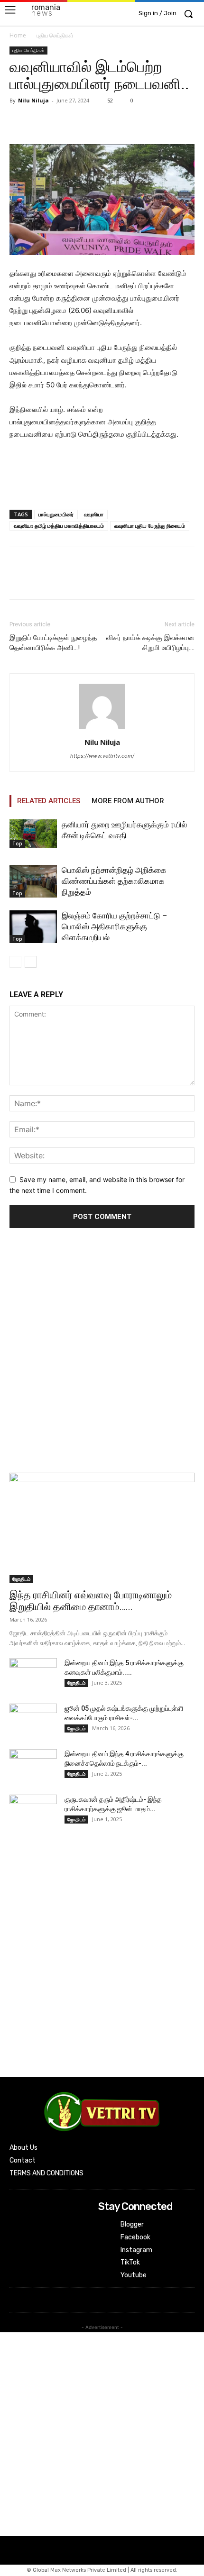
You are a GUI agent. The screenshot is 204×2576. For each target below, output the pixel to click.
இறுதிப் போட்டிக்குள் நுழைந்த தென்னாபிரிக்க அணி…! (53, 643)
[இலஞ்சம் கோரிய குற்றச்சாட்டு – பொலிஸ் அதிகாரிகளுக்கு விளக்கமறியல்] (33, 927)
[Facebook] (19, 122)
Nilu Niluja (33, 100)
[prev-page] (15, 962)
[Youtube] (105, 2275)
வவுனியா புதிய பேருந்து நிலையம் (150, 526)
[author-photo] (102, 729)
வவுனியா (94, 514)
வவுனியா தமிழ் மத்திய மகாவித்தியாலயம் (59, 526)
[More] (129, 122)
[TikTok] (105, 2263)
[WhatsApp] (106, 122)
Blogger (132, 2224)
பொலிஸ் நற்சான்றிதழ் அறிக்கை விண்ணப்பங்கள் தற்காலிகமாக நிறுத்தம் (114, 881)
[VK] (84, 122)
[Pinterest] (63, 122)
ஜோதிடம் (21, 1579)
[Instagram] (105, 2250)
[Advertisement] (102, 1353)
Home (18, 35)
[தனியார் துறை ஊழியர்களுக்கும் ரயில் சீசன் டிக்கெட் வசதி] (33, 834)
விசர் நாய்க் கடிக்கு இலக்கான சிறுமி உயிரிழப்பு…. (150, 643)
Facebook (135, 2237)
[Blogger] (105, 2225)
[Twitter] (41, 122)
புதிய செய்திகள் (55, 35)
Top (17, 843)
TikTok (130, 2262)
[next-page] (31, 962)
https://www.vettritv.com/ (102, 756)
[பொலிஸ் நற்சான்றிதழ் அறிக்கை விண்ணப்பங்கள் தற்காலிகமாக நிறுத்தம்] (33, 881)
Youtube (134, 2275)
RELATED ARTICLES (49, 801)
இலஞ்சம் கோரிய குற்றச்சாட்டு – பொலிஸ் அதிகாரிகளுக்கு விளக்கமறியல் (114, 926)
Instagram (136, 2250)
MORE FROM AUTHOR (128, 801)
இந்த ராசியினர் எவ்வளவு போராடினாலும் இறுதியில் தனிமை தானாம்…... (91, 1601)
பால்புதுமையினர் (56, 514)
